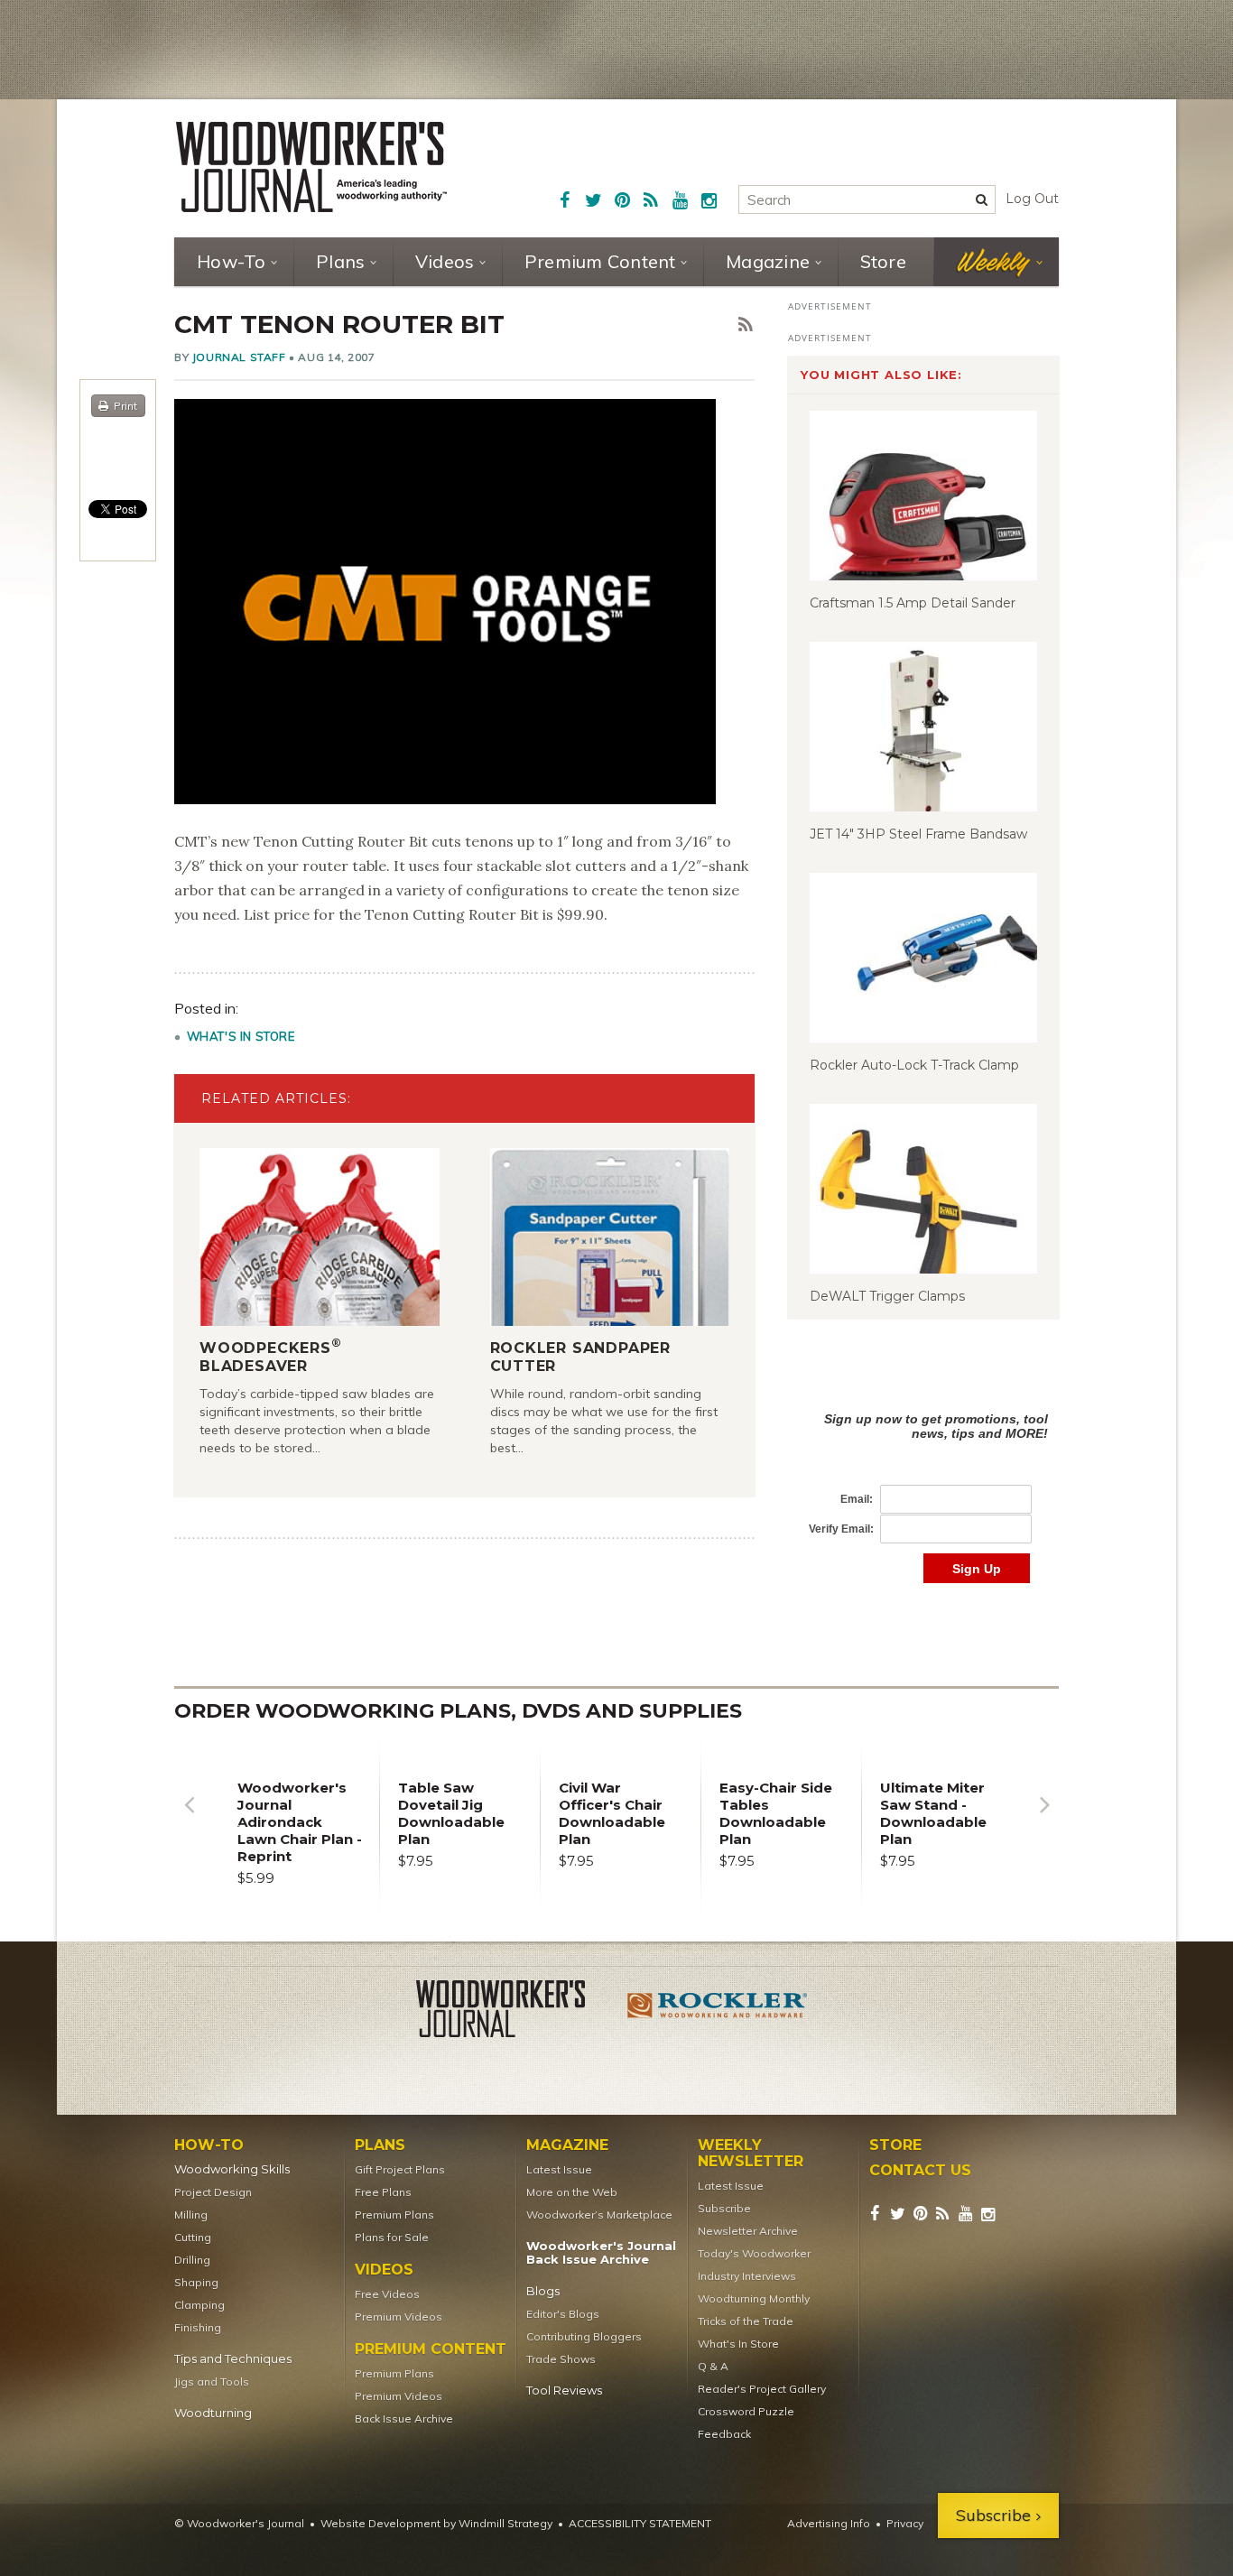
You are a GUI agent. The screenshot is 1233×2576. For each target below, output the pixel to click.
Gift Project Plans (400, 2169)
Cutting (193, 2237)
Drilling (192, 2260)
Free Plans (383, 2192)
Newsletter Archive (748, 2231)
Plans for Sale (392, 2237)
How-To (232, 261)
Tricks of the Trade (746, 2321)
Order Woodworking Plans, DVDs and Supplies (458, 1711)
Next (1044, 1818)
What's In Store (241, 1036)
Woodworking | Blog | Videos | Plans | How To (311, 167)
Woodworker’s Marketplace (599, 2215)
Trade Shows (561, 2359)
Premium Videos (399, 2317)
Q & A (713, 2366)
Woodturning (213, 2413)
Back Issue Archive (404, 2418)
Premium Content (600, 261)
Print (125, 406)
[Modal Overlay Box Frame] (923, 1479)
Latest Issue (559, 2169)
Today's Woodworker (754, 2253)
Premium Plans (394, 2215)
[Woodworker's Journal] (515, 2012)
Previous (189, 1818)
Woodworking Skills (232, 2169)
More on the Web (572, 2192)
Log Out (1032, 199)
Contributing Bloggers (584, 2336)
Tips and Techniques (233, 2359)
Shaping (196, 2282)
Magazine (768, 261)
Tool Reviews (564, 2391)
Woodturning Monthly (754, 2298)
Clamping (199, 2305)
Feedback (724, 2434)
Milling (191, 2215)
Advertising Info (829, 2523)
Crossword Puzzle (746, 2411)
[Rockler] (718, 2012)
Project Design (213, 2192)
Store (883, 261)
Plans (340, 261)
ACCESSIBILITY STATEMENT (640, 2523)
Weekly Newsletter (751, 2154)
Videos (445, 261)
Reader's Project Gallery (762, 2389)
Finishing (198, 2327)
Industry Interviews (747, 2276)
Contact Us (920, 2171)
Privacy (905, 2523)
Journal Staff (239, 357)
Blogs (543, 2291)
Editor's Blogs (563, 2314)
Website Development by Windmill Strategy (436, 2523)
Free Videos (387, 2294)
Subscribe (724, 2208)
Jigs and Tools (212, 2381)
